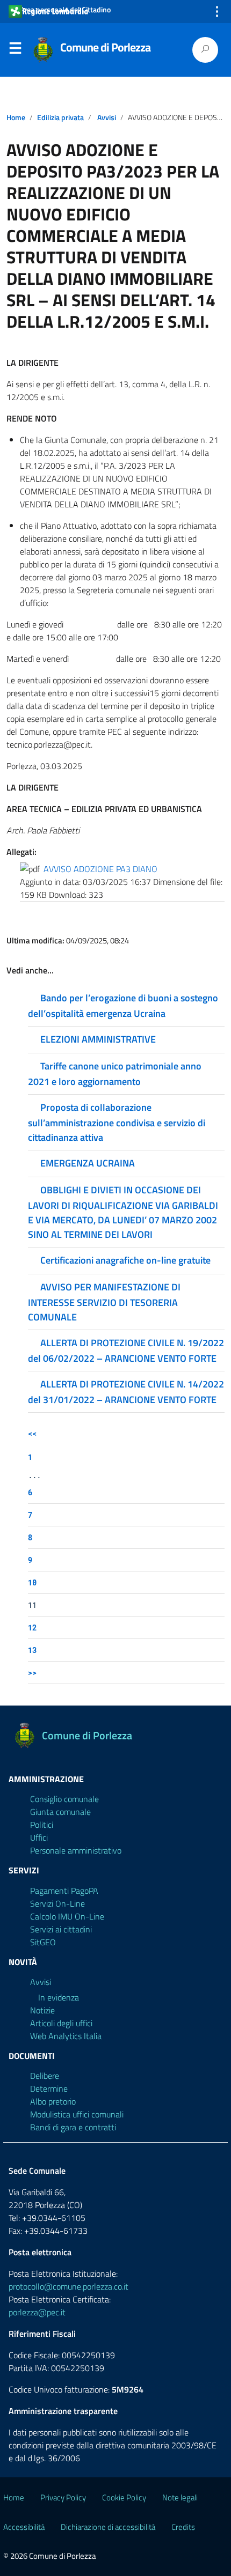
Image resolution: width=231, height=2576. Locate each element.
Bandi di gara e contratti (73, 2127)
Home (16, 117)
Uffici (39, 1837)
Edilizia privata (60, 117)
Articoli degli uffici (61, 2023)
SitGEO (43, 1942)
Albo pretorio (53, 2101)
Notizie (42, 2010)
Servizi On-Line (57, 1903)
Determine (49, 2088)
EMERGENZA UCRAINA (88, 1163)
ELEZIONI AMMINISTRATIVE (98, 1039)
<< (32, 1433)
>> (32, 1673)
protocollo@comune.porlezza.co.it (68, 2286)
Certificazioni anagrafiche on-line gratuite (125, 1260)
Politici (42, 1825)
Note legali (180, 2497)
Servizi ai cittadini (61, 1929)
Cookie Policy (124, 2497)
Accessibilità (24, 2527)
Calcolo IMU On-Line (67, 1916)
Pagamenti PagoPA (64, 1891)
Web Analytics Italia (66, 2036)
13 (32, 1650)
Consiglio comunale (64, 1799)
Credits (183, 2527)
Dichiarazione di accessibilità (108, 2527)
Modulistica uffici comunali (77, 2114)
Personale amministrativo (76, 1850)
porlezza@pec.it (37, 2312)
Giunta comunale (60, 1812)
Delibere (45, 2076)
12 (32, 1627)
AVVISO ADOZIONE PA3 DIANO (100, 869)
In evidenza (59, 1997)
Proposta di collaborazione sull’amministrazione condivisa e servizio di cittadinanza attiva (117, 1122)
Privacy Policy (63, 2497)
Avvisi (107, 117)
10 (32, 1582)
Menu (15, 50)
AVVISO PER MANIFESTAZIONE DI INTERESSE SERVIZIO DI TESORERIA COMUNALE (104, 1302)
